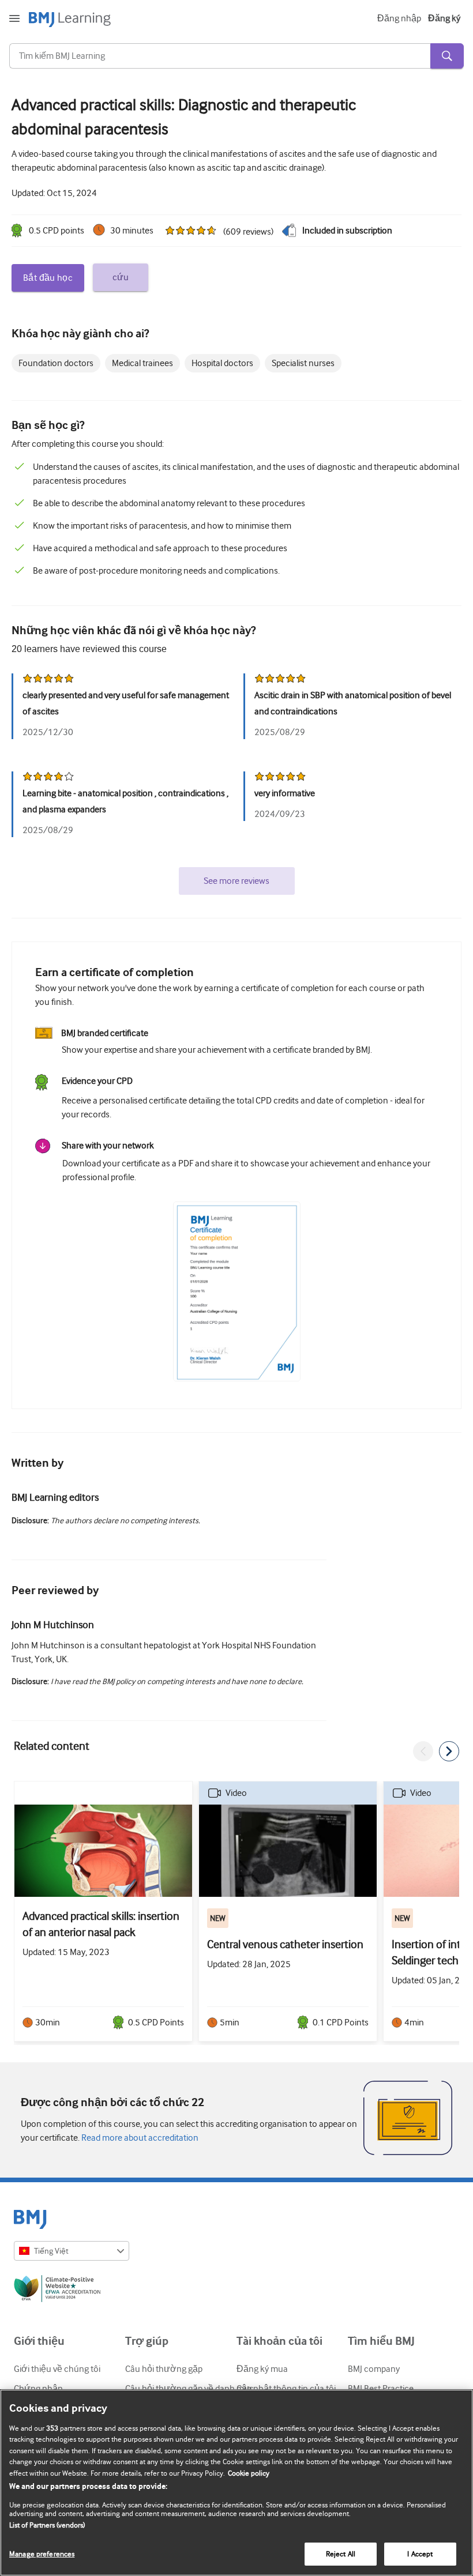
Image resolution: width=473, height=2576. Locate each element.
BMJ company (374, 2369)
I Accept (420, 2554)
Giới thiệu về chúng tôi (57, 2369)
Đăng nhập (399, 18)
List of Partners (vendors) (47, 2525)
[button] (423, 1751)
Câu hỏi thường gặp (164, 2369)
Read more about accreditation (139, 2138)
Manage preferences (42, 2554)
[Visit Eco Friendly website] (236, 2291)
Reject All (341, 2554)
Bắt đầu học (48, 278)
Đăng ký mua (262, 2369)
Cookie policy (249, 2473)
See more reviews (236, 881)
